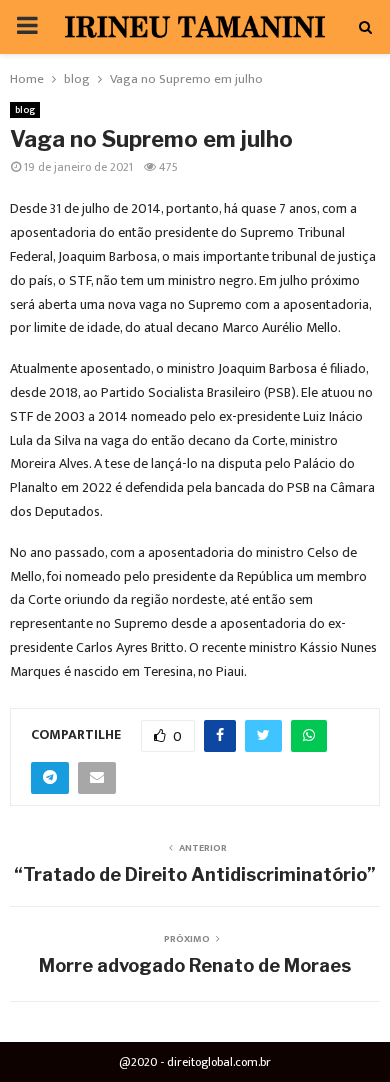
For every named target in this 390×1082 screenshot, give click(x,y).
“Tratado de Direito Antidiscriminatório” (195, 874)
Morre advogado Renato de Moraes (195, 965)
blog (25, 110)
